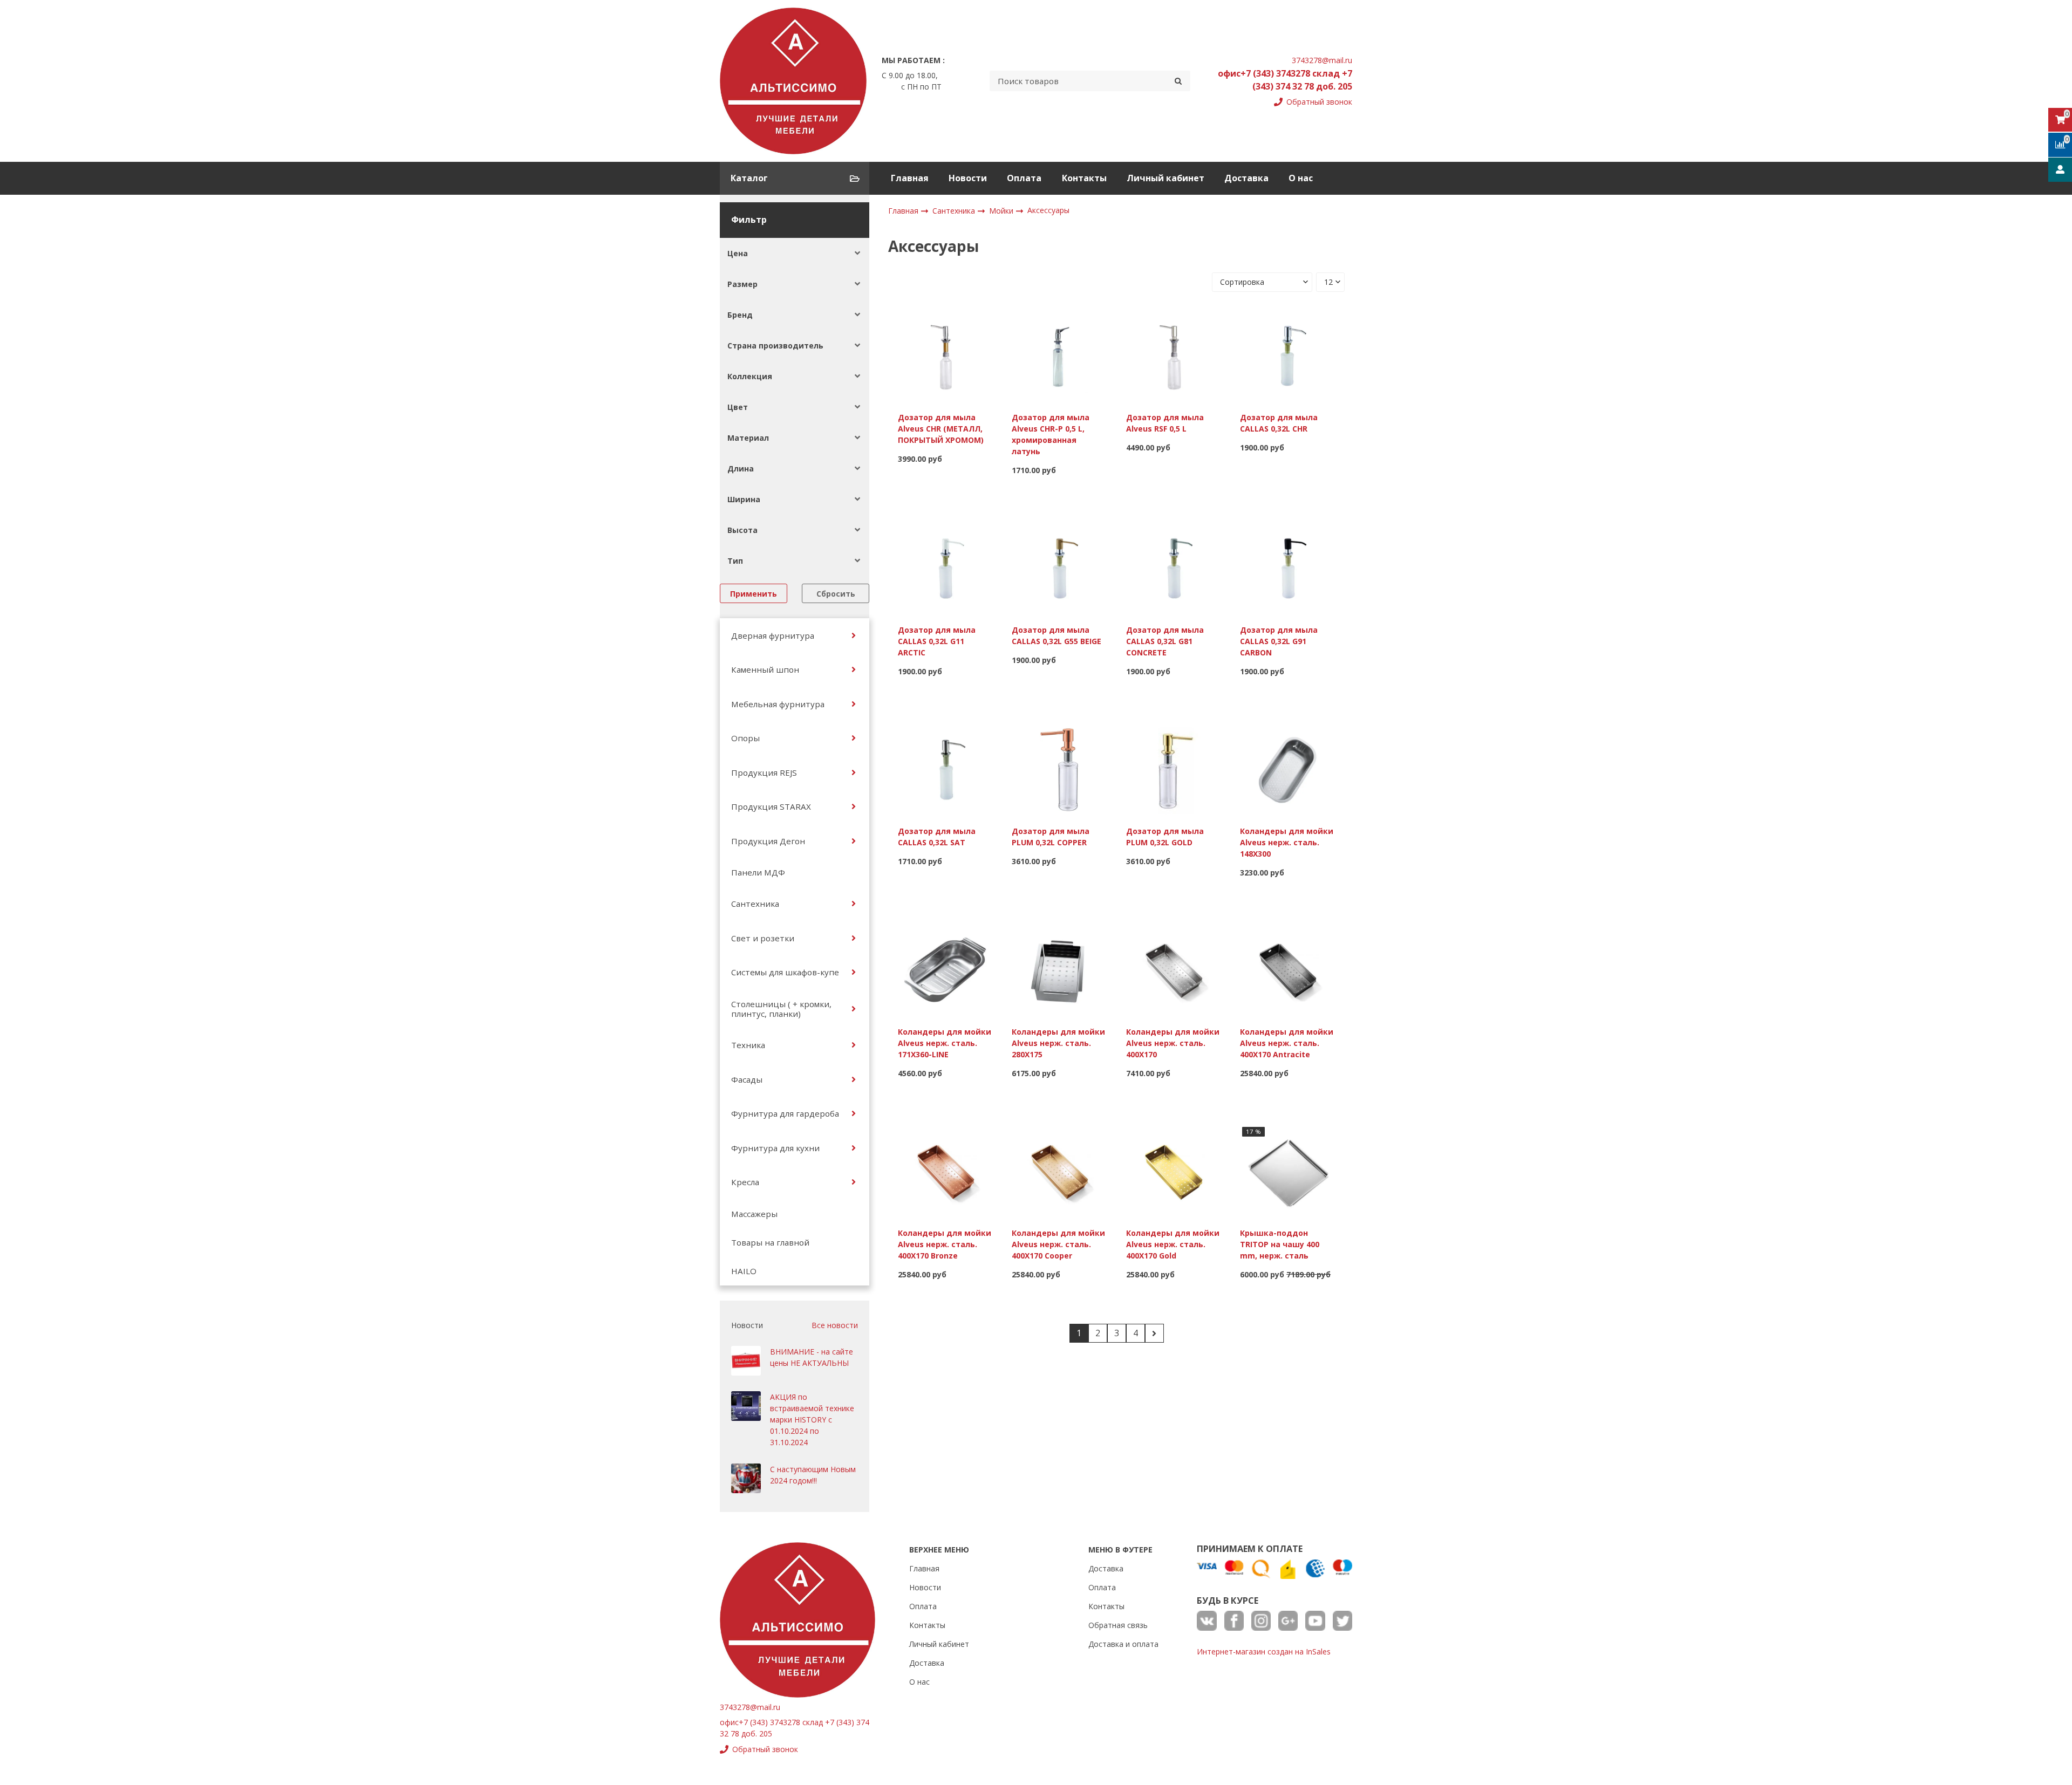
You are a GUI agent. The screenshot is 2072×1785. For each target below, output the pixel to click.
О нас (1301, 178)
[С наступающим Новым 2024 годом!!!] (746, 1478)
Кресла (745, 1182)
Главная (910, 178)
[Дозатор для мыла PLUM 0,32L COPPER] (1059, 769)
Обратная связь (1118, 1625)
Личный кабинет (1165, 178)
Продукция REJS (764, 772)
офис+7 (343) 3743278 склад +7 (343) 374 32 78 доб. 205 (1285, 80)
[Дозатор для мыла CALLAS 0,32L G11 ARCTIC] (945, 568)
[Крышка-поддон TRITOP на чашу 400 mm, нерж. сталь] (1287, 1171)
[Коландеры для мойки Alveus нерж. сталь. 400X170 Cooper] (1059, 1171)
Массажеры (754, 1214)
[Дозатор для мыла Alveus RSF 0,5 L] (1174, 355)
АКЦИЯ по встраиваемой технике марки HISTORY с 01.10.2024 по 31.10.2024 (812, 1420)
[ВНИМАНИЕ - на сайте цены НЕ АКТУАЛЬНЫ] (746, 1361)
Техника (748, 1045)
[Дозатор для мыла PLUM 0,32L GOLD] (1174, 769)
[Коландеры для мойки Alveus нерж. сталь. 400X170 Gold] (1174, 1171)
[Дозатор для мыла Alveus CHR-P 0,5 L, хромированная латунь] (1059, 355)
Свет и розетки (763, 938)
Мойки (1002, 211)
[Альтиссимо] (793, 81)
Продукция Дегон (768, 841)
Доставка (1246, 178)
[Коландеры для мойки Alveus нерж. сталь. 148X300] (1287, 769)
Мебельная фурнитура (778, 704)
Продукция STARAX (771, 806)
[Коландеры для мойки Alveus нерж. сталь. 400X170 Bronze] (945, 1171)
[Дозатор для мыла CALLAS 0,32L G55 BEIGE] (1059, 568)
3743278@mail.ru (1322, 60)
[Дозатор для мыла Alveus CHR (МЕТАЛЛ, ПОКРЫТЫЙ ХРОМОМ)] (945, 355)
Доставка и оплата (1123, 1644)
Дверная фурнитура (773, 635)
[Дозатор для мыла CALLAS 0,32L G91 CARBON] (1287, 568)
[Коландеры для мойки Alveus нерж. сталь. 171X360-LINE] (945, 970)
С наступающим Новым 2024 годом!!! (813, 1475)
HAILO (744, 1271)
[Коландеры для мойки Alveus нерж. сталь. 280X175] (1059, 970)
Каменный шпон (765, 669)
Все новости (835, 1325)
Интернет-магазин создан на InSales (1264, 1651)
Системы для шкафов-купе (785, 972)
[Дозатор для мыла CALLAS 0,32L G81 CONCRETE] (1174, 568)
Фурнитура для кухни (775, 1148)
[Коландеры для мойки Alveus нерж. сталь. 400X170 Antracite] (1287, 970)
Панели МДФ (758, 872)
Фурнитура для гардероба (785, 1113)
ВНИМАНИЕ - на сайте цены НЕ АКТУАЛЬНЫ (812, 1357)
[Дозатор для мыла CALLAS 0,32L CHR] (1287, 355)
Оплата (1024, 178)
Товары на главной (770, 1242)
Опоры (745, 738)
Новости (968, 178)
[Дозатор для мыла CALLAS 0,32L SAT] (945, 769)
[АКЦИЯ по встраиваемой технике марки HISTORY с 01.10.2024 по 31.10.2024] (746, 1406)
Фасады (747, 1079)
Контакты (1084, 178)
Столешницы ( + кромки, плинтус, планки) (781, 1009)
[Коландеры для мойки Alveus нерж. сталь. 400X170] (1174, 970)
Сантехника (755, 904)
